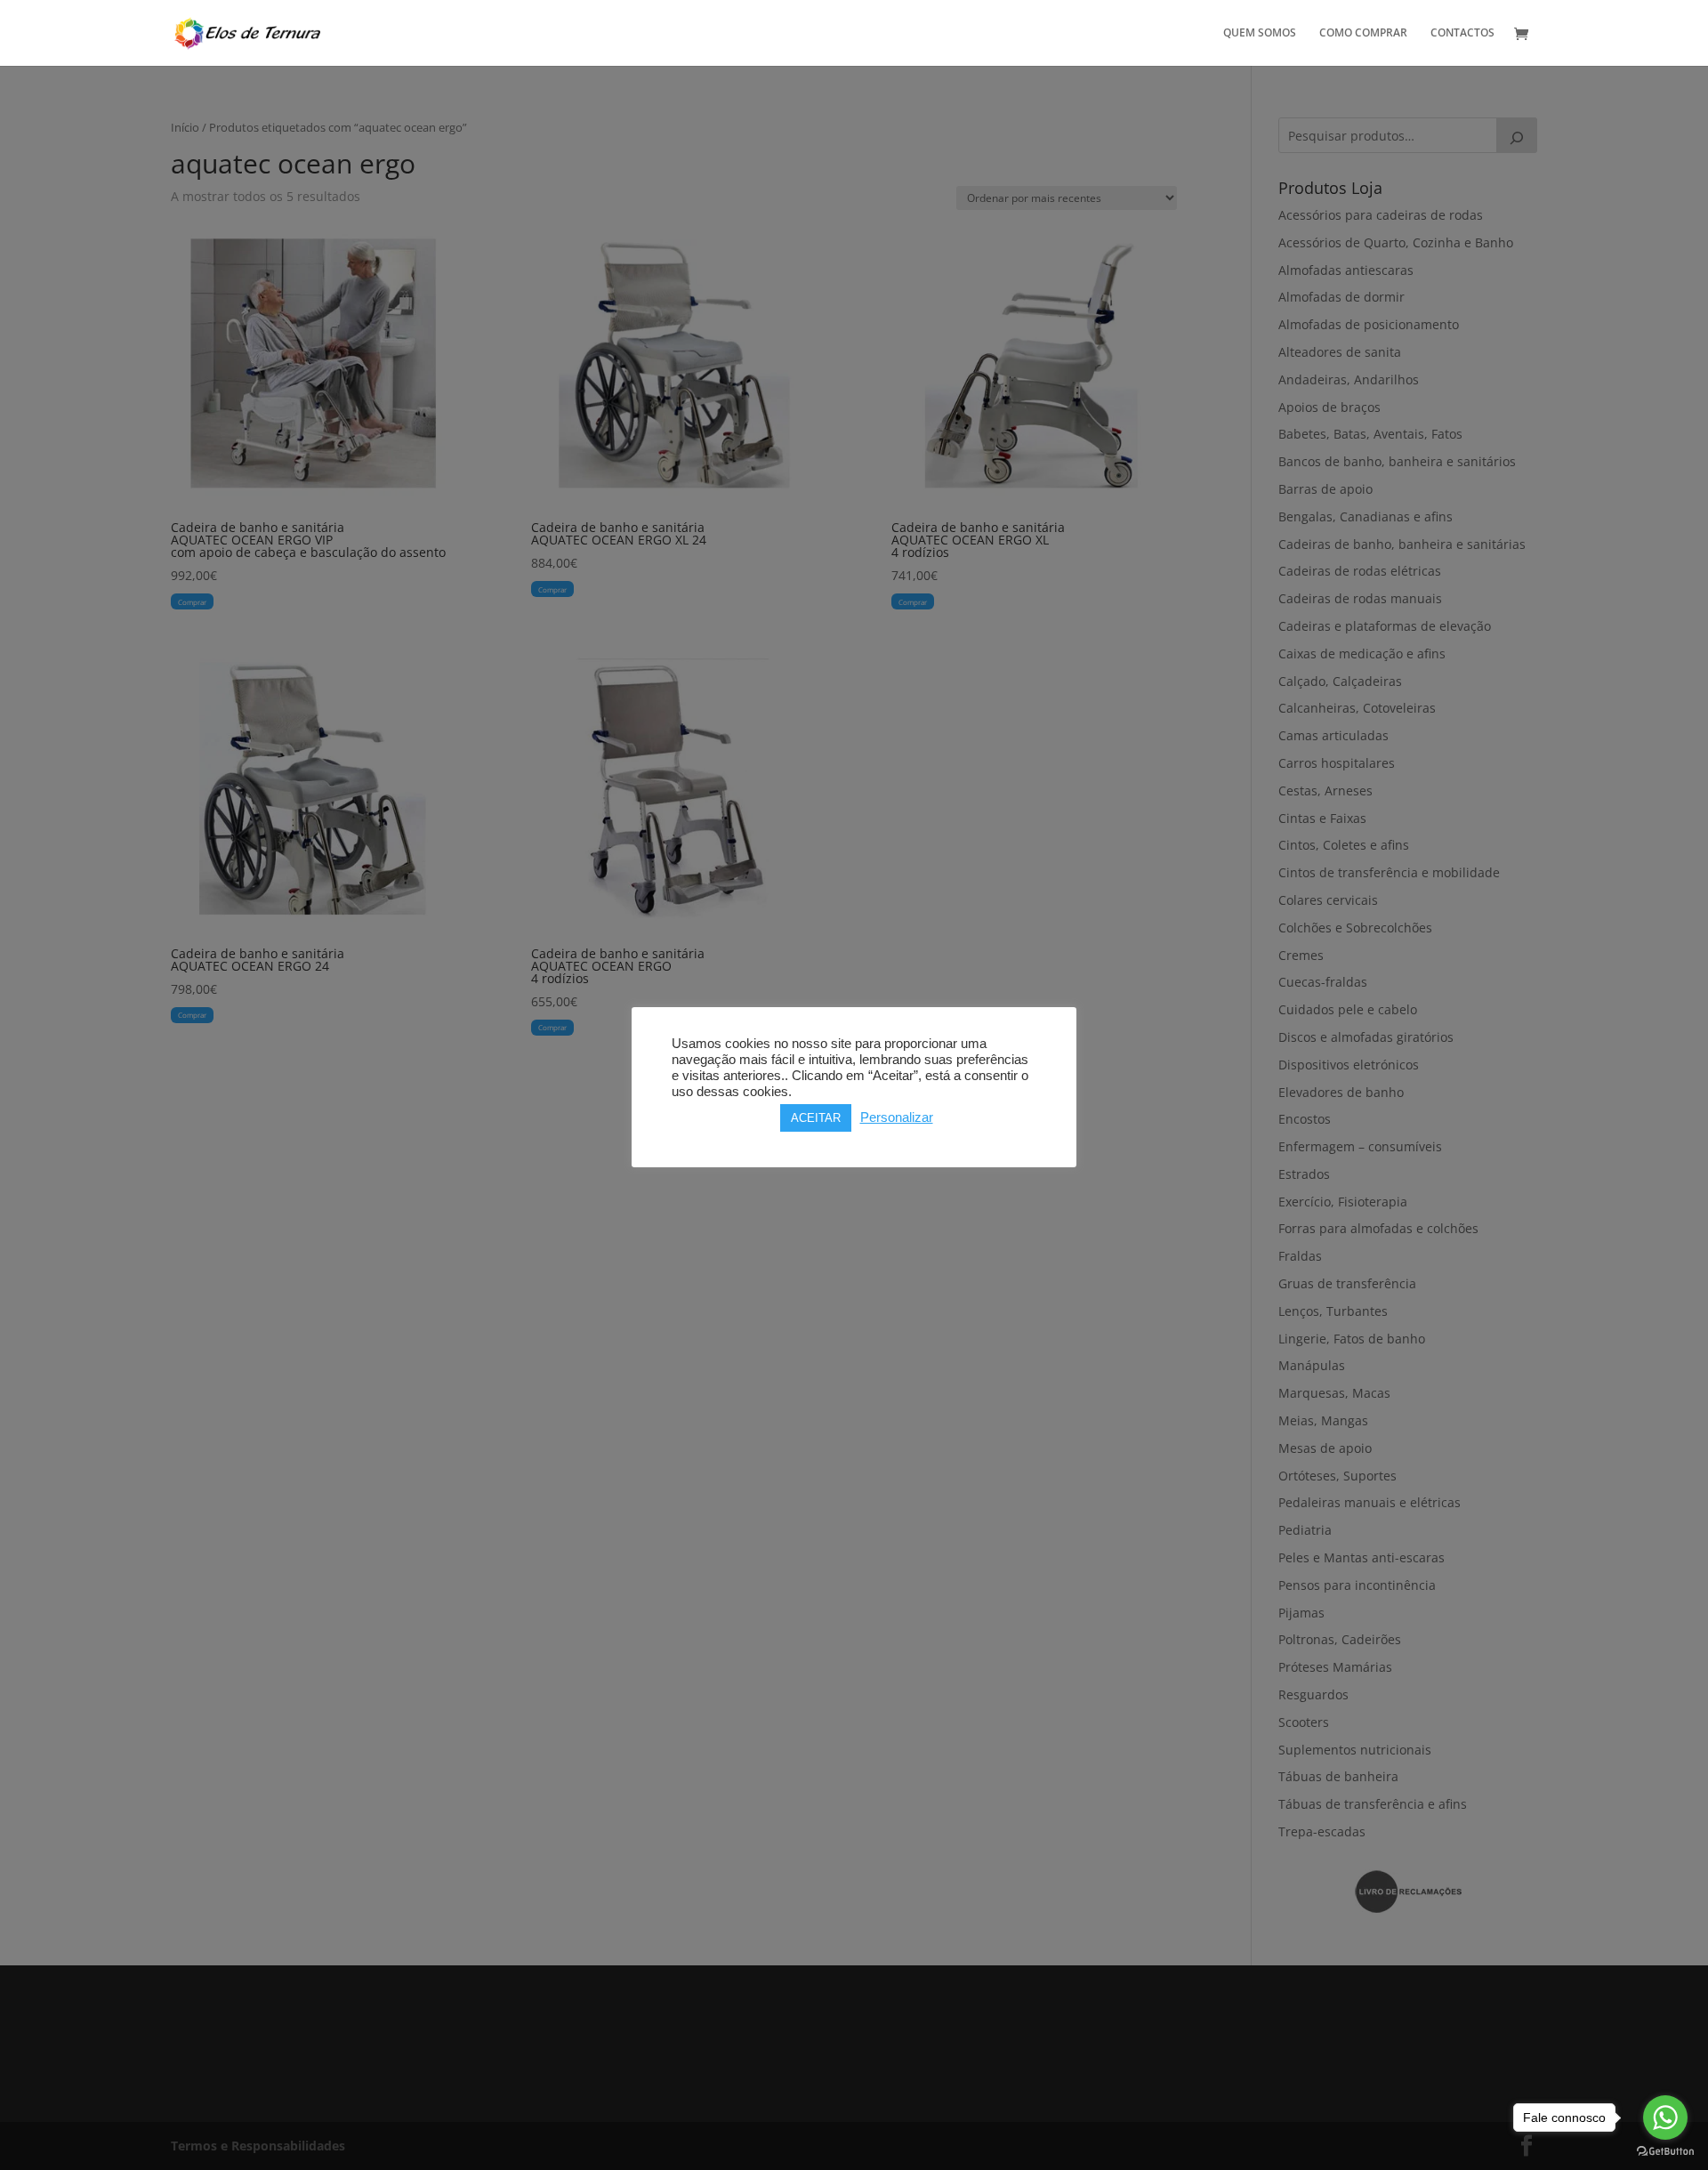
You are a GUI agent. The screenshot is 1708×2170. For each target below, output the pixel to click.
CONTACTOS (1462, 33)
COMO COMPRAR (1363, 33)
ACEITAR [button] (816, 1118)
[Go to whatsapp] (1665, 2118)
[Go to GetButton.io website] (1665, 2152)
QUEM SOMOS (1260, 33)
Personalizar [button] (897, 1117)
